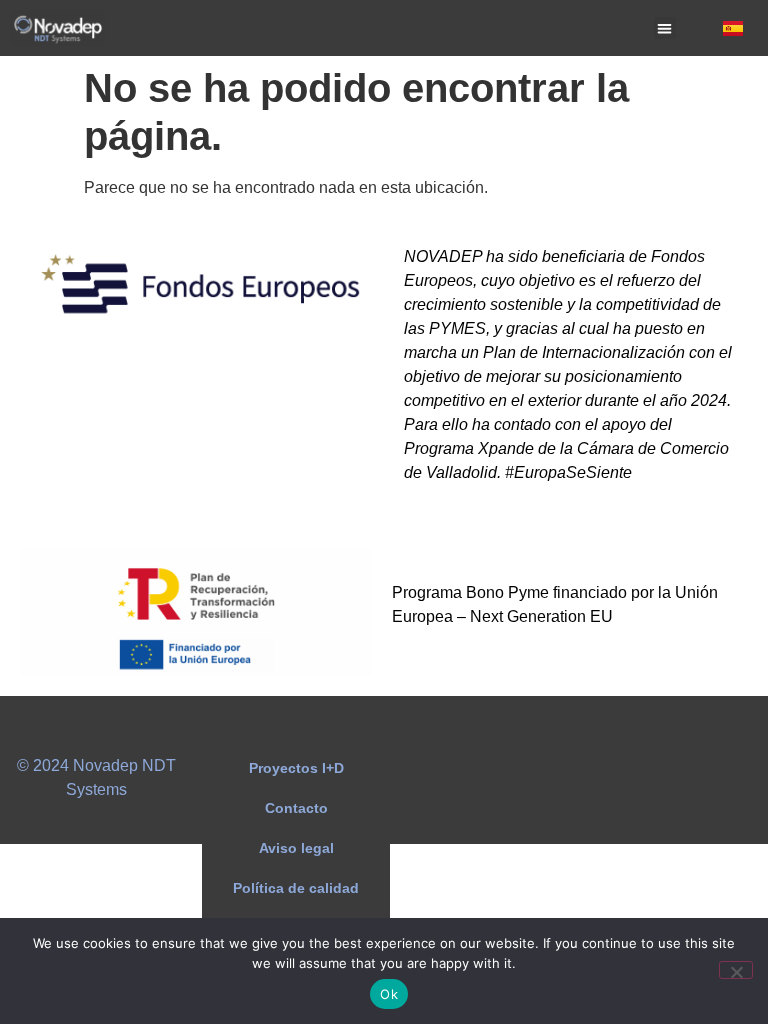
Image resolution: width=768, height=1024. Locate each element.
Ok (389, 994)
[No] (736, 970)
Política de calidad (296, 888)
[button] (665, 28)
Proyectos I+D (296, 768)
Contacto (296, 808)
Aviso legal (296, 848)
